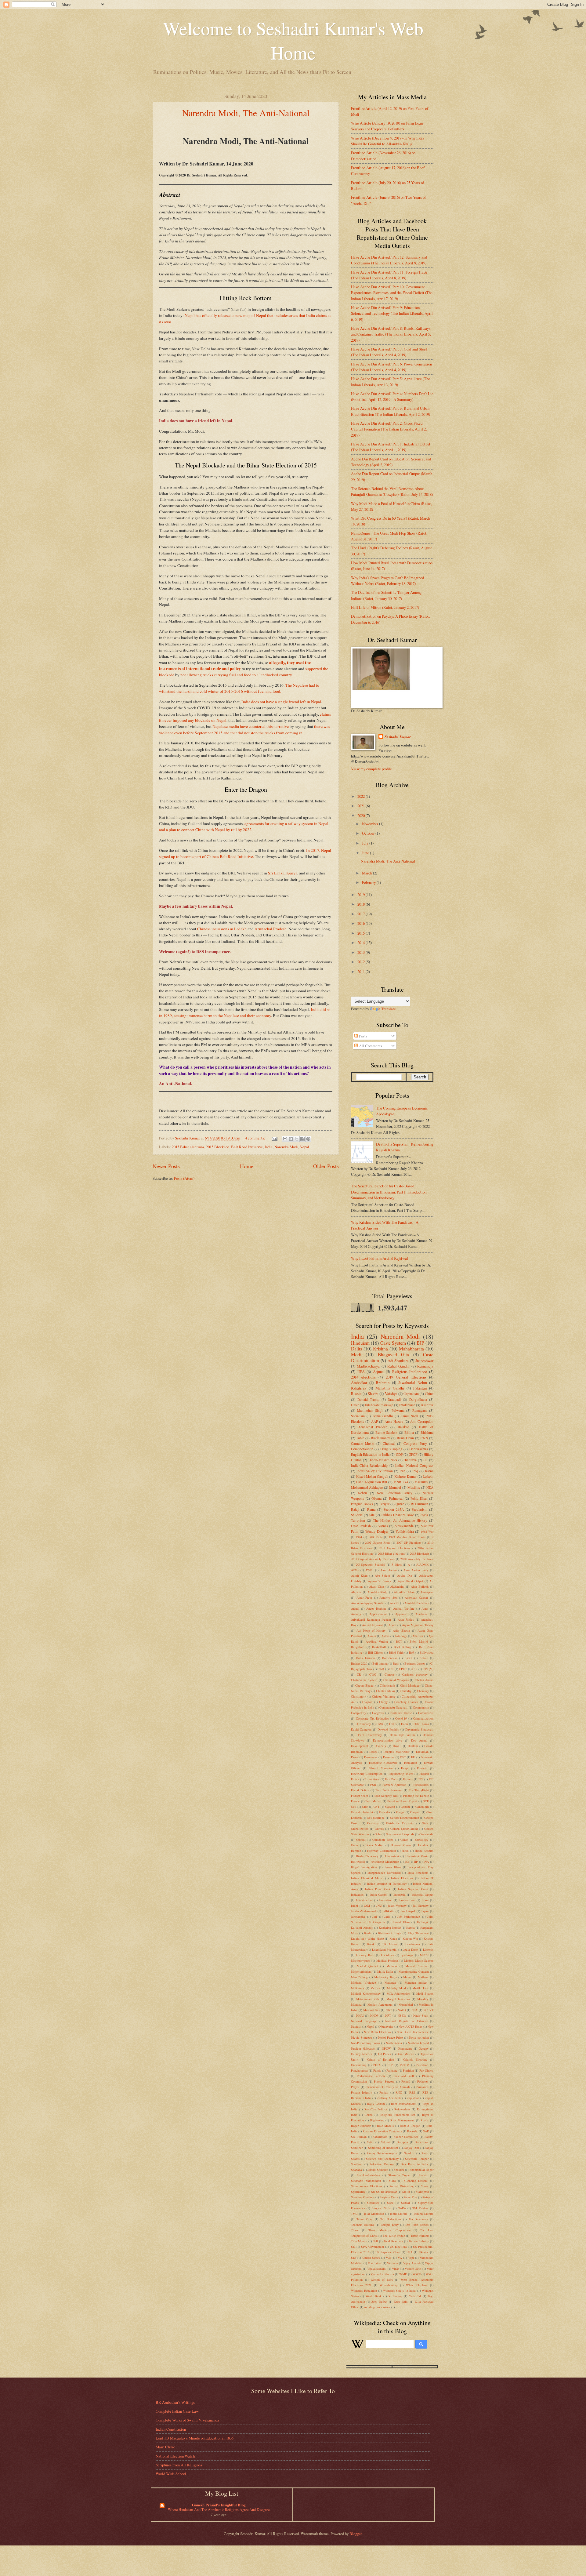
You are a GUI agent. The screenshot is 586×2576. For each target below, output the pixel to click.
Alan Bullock (420, 1586)
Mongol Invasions (398, 1999)
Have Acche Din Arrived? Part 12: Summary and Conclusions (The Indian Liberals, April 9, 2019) (389, 260)
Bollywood (427, 1652)
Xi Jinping (395, 2296)
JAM (367, 1906)
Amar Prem (364, 1597)
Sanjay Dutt (411, 2148)
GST (376, 1807)
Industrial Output (423, 1895)
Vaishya (391, 1393)
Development (360, 1746)
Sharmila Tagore (400, 2175)
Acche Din (404, 1575)
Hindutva (410, 1460)
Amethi (394, 1603)
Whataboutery (389, 2285)
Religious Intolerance (410, 1372)
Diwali (397, 1746)
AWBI (369, 1570)
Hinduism (360, 1343)
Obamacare (405, 2048)
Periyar (384, 1504)
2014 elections (363, 1377)
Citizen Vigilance (384, 1696)
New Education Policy (395, 1493)
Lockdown (387, 1955)
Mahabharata (411, 1349)
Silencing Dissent (416, 2181)
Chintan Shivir (385, 1691)
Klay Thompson (418, 1933)
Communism (421, 1707)
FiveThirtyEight (419, 1790)
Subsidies (373, 2203)
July (366, 843)
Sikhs (392, 2181)
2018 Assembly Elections (417, 1559)
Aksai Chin (376, 1586)
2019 (362, 895)
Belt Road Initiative (247, 1147)
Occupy (424, 2048)
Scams (355, 2159)
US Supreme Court (388, 2252)
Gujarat (361, 1840)
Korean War (410, 1938)
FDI (421, 1779)
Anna (425, 1608)
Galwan (390, 1807)
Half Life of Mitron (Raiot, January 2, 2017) (385, 607)
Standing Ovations (363, 2197)
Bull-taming (380, 1663)
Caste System (393, 1343)
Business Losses (415, 1663)
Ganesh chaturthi (362, 1812)
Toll (375, 2241)
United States (371, 2258)
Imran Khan (393, 1867)
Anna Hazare (394, 1421)
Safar (370, 2142)
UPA (361, 1372)
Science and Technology (382, 2159)
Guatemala (426, 1834)
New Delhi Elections (377, 2032)
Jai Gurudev (421, 1906)
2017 (362, 914)
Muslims (414, 1487)
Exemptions (372, 1779)
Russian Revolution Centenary (382, 2131)
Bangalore (358, 1647)
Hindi (405, 1851)
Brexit (408, 1658)
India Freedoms (418, 1873)
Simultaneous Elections (367, 2186)
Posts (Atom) (184, 1178)
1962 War (427, 1531)
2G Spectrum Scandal (371, 1564)
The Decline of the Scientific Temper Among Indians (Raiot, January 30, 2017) (386, 595)
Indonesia (400, 1895)
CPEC (403, 1669)
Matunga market (416, 1982)
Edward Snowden (381, 1768)
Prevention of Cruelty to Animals (388, 2087)
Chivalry (406, 1691)
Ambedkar (359, 1382)
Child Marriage (410, 1685)
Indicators (357, 1895)
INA (426, 1862)
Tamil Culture (398, 2214)
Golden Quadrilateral (404, 1829)
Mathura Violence (364, 1982)
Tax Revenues (418, 2219)
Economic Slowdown (383, 1763)
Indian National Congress (414, 1465)
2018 (362, 904)
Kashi (368, 1933)
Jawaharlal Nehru (413, 1382)
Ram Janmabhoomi (404, 2104)
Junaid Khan (401, 1922)
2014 (362, 943)
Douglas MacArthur (396, 1752)
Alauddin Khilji (378, 1592)
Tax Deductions (391, 2219)
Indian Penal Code (378, 1889)
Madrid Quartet (367, 1966)
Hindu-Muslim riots (383, 1460)
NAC (389, 2010)
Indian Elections (402, 1878)
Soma (425, 2186)
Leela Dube (410, 1949)
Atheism (418, 1636)
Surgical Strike (382, 2208)
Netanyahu (386, 2026)
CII (391, 1669)
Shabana (356, 2170)
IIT (426, 1460)
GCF (426, 1801)
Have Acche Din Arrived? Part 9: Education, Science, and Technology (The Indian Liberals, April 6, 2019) (392, 313)
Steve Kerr (410, 2197)
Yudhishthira (405, 1531)
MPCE (424, 1955)
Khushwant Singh (390, 1933)
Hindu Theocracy (367, 1856)
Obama (376, 1498)
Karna (429, 1471)
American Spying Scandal (368, 1603)
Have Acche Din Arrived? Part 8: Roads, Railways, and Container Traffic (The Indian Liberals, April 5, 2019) (391, 334)
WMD (403, 2274)
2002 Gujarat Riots (378, 1542)
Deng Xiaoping (391, 1449)
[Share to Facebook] (302, 1139)
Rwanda (412, 2131)
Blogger (356, 2534)
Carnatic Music (362, 1443)
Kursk (371, 1944)
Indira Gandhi (378, 1895)
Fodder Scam (360, 1796)
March (367, 873)
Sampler (403, 2142)
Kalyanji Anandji (362, 1927)
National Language (364, 2021)
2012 (362, 962)
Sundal (405, 2203)
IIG (407, 1862)
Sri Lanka (276, 873)
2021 (362, 806)
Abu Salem (382, 1575)
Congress (378, 1713)
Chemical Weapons (396, 1680)
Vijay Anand (411, 2263)
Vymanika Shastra (382, 2274)
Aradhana (421, 1614)
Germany (373, 1823)
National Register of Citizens (406, 2021)
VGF (389, 2258)
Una (354, 2258)
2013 (362, 952)
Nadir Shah (421, 2015)
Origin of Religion (381, 2059)
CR (359, 1674)
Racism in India (361, 2098)
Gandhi (405, 1807)
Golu (378, 1834)
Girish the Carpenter (400, 1823)
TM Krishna (420, 2208)
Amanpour (427, 1592)
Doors (373, 1752)
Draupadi (394, 1399)
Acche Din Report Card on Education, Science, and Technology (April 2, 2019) (391, 462)
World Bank (374, 2296)
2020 (362, 816)
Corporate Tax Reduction (373, 1718)
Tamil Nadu (409, 1416)
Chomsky (423, 1691)
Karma (411, 1927)
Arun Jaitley (406, 1619)
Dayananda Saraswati (419, 1729)
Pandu (377, 2070)
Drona (355, 1757)
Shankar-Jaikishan (368, 2175)
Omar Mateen (405, 2054)
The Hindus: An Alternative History (400, 1520)
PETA (377, 2065)
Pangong (392, 2070)
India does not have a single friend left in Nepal (281, 702)
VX (400, 2258)
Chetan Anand (424, 1680)
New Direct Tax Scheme (413, 2032)
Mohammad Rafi (367, 1999)
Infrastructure (364, 1900)
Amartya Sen (388, 1597)
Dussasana (371, 1757)
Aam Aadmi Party (416, 1570)
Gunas (404, 1840)
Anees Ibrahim (376, 1608)
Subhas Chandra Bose (398, 1515)
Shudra (373, 1393)
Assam (372, 1636)
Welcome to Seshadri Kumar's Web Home (293, 40)
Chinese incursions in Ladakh (222, 929)
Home (247, 1166)
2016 (362, 923)
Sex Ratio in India (415, 2164)
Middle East (420, 1988)
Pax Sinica (426, 2070)
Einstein (422, 1768)
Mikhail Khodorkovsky (366, 1993)
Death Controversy (369, 1735)
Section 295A (394, 1509)
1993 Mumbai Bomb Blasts (407, 1537)
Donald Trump (368, 1399)
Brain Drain (405, 1438)
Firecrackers (421, 1785)
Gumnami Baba (383, 1840)
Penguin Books (362, 1504)
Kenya (292, 873)
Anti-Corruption (422, 1421)
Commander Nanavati (393, 1707)
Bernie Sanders (386, 1432)
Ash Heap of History (371, 1630)
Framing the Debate (416, 1796)
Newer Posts (166, 1166)
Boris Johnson (365, 1658)
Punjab (384, 2092)
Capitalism (411, 1394)
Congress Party (415, 1443)
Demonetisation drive (388, 1740)
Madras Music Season (419, 1960)
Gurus (355, 1845)
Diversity (380, 1746)
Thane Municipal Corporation (389, 2230)
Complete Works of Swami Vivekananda (187, 2420)
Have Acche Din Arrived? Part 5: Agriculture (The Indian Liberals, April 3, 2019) (391, 381)
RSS (412, 2092)
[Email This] (285, 1139)
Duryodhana (418, 1399)
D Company (363, 1724)
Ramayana (420, 1410)
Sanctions (422, 2142)
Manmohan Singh (370, 1410)
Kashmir (427, 1405)
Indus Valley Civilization (374, 1471)
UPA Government (372, 2247)
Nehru (362, 1493)
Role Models (385, 2126)
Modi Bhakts (425, 1993)
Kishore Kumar (405, 1476)
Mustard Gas (371, 2010)
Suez (390, 2203)
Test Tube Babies (417, 2225)
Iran (402, 1471)
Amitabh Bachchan (417, 1603)
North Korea (394, 2043)
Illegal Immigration (364, 1867)
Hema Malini (374, 1845)
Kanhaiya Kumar (390, 1927)
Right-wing (377, 2120)
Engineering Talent (401, 1774)
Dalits (356, 1349)
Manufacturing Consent (414, 1971)
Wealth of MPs (382, 2280)
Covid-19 (401, 1718)
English (424, 1774)
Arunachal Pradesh (271, 929)
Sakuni (385, 2142)
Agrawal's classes (379, 1581)
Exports (408, 1779)
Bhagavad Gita (394, 1354)
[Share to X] (297, 1139)
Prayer (355, 2087)
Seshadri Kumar (398, 737)
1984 (359, 1537)
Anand (355, 1608)
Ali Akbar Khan (404, 1592)
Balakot (403, 1427)
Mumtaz (356, 2004)
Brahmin (383, 1382)
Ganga (400, 1812)
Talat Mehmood (374, 2214)
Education (411, 1763)
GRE (365, 1807)
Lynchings (407, 1955)
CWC (373, 1674)
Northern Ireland (418, 2043)
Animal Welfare (404, 1608)
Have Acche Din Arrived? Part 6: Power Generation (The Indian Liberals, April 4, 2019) (391, 367)
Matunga (390, 1982)
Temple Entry (390, 2225)
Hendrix (423, 1845)
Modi (356, 1354)
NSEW (402, 2015)
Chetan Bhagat (365, 1685)
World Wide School (171, 2474)
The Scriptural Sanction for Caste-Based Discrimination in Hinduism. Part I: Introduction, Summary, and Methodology (389, 1192)
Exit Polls (392, 1779)
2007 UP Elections (409, 1542)
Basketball (379, 1647)
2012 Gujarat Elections (395, 1548)
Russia (356, 1393)
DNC (392, 1724)
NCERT (428, 2010)
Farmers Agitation (394, 1785)
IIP (416, 1862)
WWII (417, 2274)
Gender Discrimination (405, 1818)
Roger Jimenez (361, 2126)
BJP (420, 1343)
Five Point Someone (389, 1790)
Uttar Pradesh (361, 1526)
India (269, 1147)
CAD (381, 1669)
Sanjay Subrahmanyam (382, 2153)
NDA (430, 1487)
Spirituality (358, 2192)
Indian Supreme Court (413, 1889)
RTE (425, 2092)
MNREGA (401, 1482)
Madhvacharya (368, 1366)
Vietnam (392, 2263)
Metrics (375, 1988)
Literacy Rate (365, 1955)
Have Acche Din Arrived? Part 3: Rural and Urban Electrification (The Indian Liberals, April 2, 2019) (391, 411)
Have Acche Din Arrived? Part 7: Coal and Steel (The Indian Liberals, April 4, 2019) (389, 352)
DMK (380, 1724)
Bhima (409, 1432)
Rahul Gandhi (398, 1366)
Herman (356, 1851)
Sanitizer (357, 2148)
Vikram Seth (413, 2269)
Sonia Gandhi (383, 1416)
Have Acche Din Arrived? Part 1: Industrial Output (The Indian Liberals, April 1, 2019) (391, 447)
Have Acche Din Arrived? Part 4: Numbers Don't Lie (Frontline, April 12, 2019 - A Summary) (392, 396)
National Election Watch (175, 2456)
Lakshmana (413, 1944)
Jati (375, 1917)
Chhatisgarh (387, 1685)
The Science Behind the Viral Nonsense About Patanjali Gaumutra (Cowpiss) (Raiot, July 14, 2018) (392, 491)
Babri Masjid (419, 1641)
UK (353, 2247)
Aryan (392, 1625)
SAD (426, 2131)
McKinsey (358, 1988)
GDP (399, 1454)
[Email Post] (274, 1138)
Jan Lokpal (408, 1911)
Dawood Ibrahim (388, 1729)
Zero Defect (379, 2302)
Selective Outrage (382, 2164)
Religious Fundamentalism (397, 2115)
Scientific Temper (417, 2159)
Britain (424, 1658)
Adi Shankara (398, 1361)
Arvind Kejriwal (372, 1625)
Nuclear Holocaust (363, 2048)
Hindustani (392, 1856)
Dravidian (422, 1752)
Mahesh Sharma (416, 1966)
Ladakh (428, 1476)
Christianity (358, 1696)
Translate (389, 1009)
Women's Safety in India (400, 2291)
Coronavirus (426, 1713)
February (369, 882)
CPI (415, 1669)
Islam (425, 1900)
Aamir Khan (359, 1575)
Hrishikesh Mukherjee (385, 1862)
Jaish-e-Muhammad (364, 1911)
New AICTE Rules (411, 2026)
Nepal (304, 1147)
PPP (390, 2065)
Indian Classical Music (367, 1878)
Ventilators (375, 2263)
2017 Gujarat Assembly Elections (373, 1559)
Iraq (415, 1471)
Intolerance (407, 1405)
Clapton (367, 1702)
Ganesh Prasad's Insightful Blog (219, 2505)
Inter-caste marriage (379, 1405)
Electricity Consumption (367, 1774)
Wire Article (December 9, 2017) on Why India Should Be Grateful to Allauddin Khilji (388, 141)
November (371, 824)
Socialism (358, 1416)
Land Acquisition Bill (372, 1482)
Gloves (379, 1829)
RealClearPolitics (376, 2109)
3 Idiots (397, 1564)
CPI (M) (428, 1669)
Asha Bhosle (402, 1630)
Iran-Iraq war (407, 1900)
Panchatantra (359, 2070)
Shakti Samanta (378, 2170)
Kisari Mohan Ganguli (372, 1476)
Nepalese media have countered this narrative (251, 726)
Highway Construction (382, 1851)
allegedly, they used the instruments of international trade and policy (235, 666)
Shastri (423, 2175)
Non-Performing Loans (365, 2043)
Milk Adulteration (398, 1993)
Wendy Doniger (377, 1531)
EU (413, 1757)
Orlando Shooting (415, 2059)
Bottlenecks (390, 1658)
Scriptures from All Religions (179, 2465)
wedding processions (377, 2307)
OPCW (386, 2048)
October (369, 833)
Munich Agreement (380, 2004)
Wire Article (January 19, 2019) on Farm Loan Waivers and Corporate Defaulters (387, 126)
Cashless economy (415, 1674)
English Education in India (370, 1454)
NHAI (360, 2015)
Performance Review (371, 2076)
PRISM (405, 2065)
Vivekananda (404, 1526)
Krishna (380, 1349)
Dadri (405, 1724)
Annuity (356, 1614)
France (355, 1801)
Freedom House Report (402, 1801)
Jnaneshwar (424, 1361)
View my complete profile (371, 769)
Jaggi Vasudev (397, 1906)
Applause (401, 1614)
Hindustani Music (417, 1856)
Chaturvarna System (364, 1680)
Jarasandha (358, 1917)
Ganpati (415, 1812)
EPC (403, 1757)
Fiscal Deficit (360, 1790)
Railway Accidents (389, 2098)
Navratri (356, 2026)
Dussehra (389, 1757)
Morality (423, 1999)
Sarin (425, 2153)
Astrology (401, 1636)
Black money (380, 1438)
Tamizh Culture (423, 2214)
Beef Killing (402, 1647)
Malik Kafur (385, 1971)
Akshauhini (397, 1586)
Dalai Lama (421, 1724)
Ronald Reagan (410, 2126)
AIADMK (422, 1564)
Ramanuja (425, 1366)
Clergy (383, 1702)
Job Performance (409, 1917)
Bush (396, 1663)
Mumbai (395, 1487)
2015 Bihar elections (188, 1147)
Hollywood (358, 1862)
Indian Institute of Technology (387, 1884)
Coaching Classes (406, 1702)
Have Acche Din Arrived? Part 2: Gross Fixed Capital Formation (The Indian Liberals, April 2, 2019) (389, 429)
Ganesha (385, 1812)
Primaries (422, 2087)
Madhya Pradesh (387, 1960)
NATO (402, 2010)
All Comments (370, 1046)
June (366, 853)
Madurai (392, 1966)
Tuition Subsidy (419, 2241)
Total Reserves (393, 2241)
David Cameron (361, 1729)
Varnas (383, 1526)
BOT (399, 1641)
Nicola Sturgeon (362, 2037)
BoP (412, 1652)
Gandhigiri (422, 1807)
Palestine (422, 2065)
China (429, 1394)
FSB (373, 1785)
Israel (354, 1906)
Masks (407, 1977)
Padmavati (396, 1498)
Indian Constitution (171, 2429)
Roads (425, 2120)
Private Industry (362, 2092)
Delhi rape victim (402, 1735)
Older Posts (326, 1166)
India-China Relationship (369, 1465)
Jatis (387, 1917)
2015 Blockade (218, 1147)
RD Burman (420, 1504)
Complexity (358, 1713)
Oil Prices (385, 2054)
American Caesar (416, 1597)
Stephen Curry (389, 2197)
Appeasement (378, 1614)
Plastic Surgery (384, 2081)
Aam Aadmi (389, 1570)
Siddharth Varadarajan (366, 2181)
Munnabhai (406, 2004)
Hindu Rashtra (424, 1851)
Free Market (373, 1801)
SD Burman (359, 2137)
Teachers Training (363, 2225)
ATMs (355, 1570)
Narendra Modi (286, 1147)
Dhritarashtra (419, 1449)
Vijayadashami (377, 2269)
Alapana (356, 1592)
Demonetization (362, 1449)
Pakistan (420, 1388)
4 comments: (256, 1138)
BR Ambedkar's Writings (175, 2402)
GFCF (413, 1454)
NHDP (374, 2015)
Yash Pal (415, 2296)
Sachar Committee (406, 2137)
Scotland (357, 2164)
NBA (414, 2010)
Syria (424, 1515)
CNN (424, 1438)
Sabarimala (380, 2137)
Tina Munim (359, 2241)
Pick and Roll (404, 2076)
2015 (362, 933)
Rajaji (355, 1509)
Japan (425, 1911)
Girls (425, 1823)
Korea (393, 1938)
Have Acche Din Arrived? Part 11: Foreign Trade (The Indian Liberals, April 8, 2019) (389, 275)
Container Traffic (401, 1713)
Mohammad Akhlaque (367, 1487)
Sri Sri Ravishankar (384, 2192)
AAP (374, 1421)
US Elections (398, 2247)
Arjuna (378, 1372)
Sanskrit (409, 2153)
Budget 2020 (359, 1663)
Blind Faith (396, 1652)
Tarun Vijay (365, 2219)
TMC (354, 2214)
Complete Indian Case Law (177, 2411)
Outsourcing (359, 2065)
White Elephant (417, 2285)
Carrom (389, 1674)
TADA (402, 2208)
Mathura (423, 1977)
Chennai (389, 1443)
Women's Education (364, 2291)
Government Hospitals (400, 1834)
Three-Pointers (420, 2236)
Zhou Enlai (401, 2302)
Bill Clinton (376, 1652)
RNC (399, 2092)
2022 (362, 796)
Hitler (355, 1405)
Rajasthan (413, 2098)
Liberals (428, 1949)
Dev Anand (419, 1740)
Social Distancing (401, 2186)
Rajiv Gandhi (376, 2104)
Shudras (357, 1515)
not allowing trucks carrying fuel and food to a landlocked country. (237, 675)
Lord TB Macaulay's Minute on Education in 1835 (195, 2438)
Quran (400, 1504)
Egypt (405, 1768)
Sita (372, 1515)
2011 (362, 972)
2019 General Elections (406, 1377)
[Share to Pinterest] (308, 1139)
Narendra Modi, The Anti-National (246, 113)
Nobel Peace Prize (391, 2037)
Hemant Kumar (401, 1845)
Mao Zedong (359, 1977)
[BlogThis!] (291, 1139)
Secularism (420, 1509)
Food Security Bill (386, 1796)
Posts (363, 1036)
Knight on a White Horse (367, 1938)
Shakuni (399, 2170)
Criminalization (423, 1718)
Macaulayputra (361, 1960)
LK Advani (390, 1944)
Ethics (355, 1779)
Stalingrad (422, 2192)
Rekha (369, 2115)
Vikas (396, 2269)
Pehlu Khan (419, 1498)
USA (410, 2252)
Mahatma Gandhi (390, 1388)
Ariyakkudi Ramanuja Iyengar (371, 1619)
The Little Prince (394, 2236)
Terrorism (358, 1520)
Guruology (422, 1840)
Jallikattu (388, 1911)
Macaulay (421, 1482)
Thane (355, 2230)
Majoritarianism (361, 1971)
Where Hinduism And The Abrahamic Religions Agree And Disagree (219, 2509)
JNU (379, 1906)
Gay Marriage (376, 1818)
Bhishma (427, 1432)
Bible (360, 1438)
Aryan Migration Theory (418, 1625)
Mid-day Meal (396, 1988)
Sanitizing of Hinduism (383, 2148)
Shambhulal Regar (422, 2170)
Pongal (406, 2081)
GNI (354, 1807)
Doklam (413, 1746)
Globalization (360, 1829)
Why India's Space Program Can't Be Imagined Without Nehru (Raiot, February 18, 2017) (387, 581)
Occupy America (362, 2054)
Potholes (423, 2081)
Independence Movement (384, 1873)
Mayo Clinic (165, 2447)
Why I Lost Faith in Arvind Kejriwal (380, 1258)
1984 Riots (375, 1537)
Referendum (402, 2109)
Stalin (406, 2192)
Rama (371, 1509)
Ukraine (424, 2252)
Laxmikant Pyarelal (385, 1949)
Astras (385, 1636)
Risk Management (402, 2120)
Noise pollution (419, 2037)
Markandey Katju (386, 1977)
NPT (388, 2015)
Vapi (411, 2258)
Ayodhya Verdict (377, 1641)
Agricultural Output (410, 1581)
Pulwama (398, 1410)
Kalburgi (422, 1922)
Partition (408, 2070)
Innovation (385, 1900)
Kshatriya (359, 1388)
